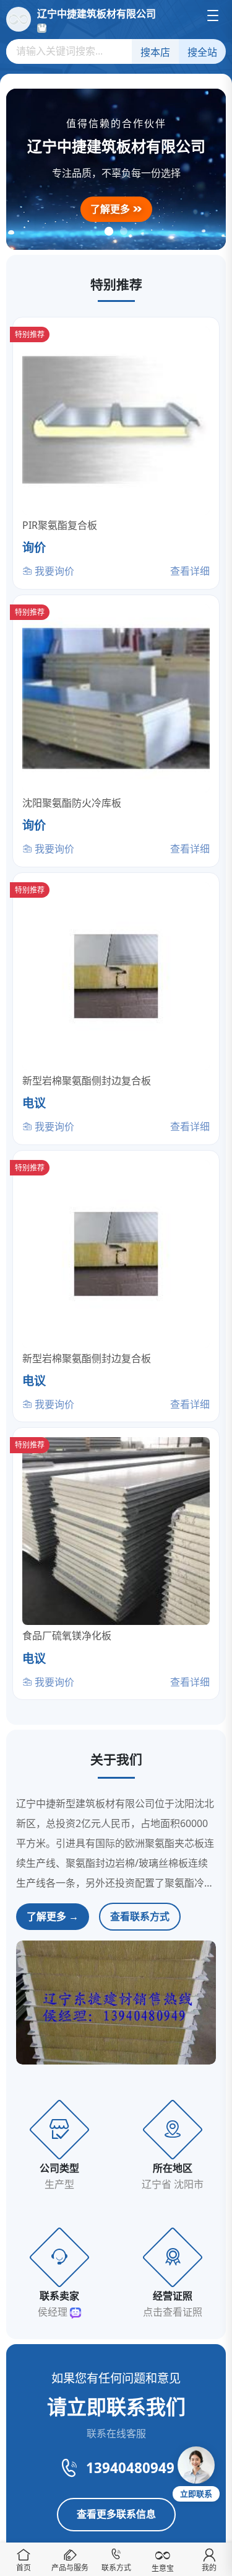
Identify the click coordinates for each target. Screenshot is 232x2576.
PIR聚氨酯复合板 (60, 525)
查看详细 (190, 571)
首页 (24, 2568)
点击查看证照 (173, 2312)
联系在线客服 (116, 2433)
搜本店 (155, 52)
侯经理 (54, 2312)
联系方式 (116, 2568)
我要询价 (53, 571)
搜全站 (202, 52)
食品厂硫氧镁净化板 (67, 1635)
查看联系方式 (140, 1916)
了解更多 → (53, 1916)
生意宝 (163, 2568)
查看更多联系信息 (116, 2514)
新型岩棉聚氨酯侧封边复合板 (87, 1081)
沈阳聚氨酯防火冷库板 (72, 803)
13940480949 (130, 2468)
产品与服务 (70, 2568)
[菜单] (213, 15)
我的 (209, 2568)
